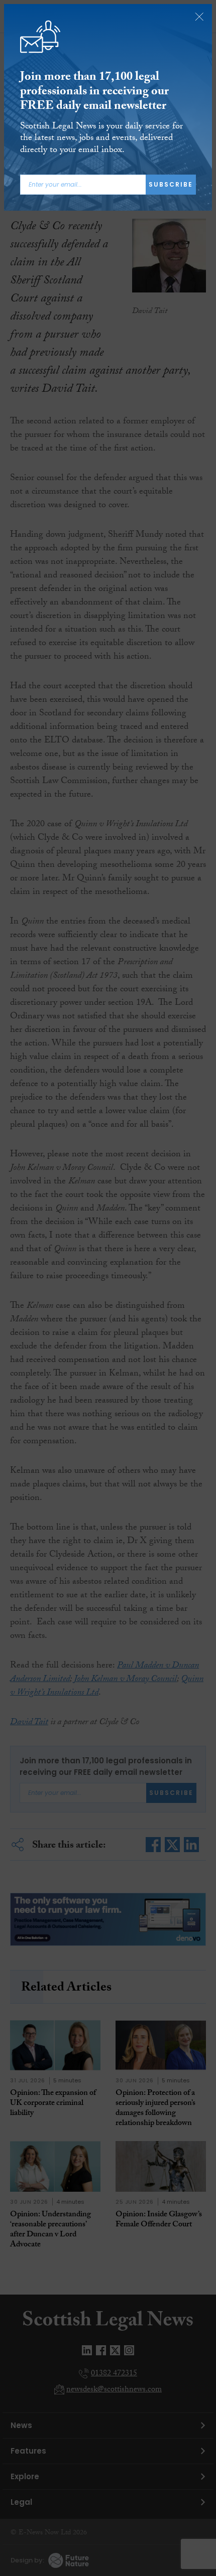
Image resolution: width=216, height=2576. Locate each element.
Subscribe (171, 184)
